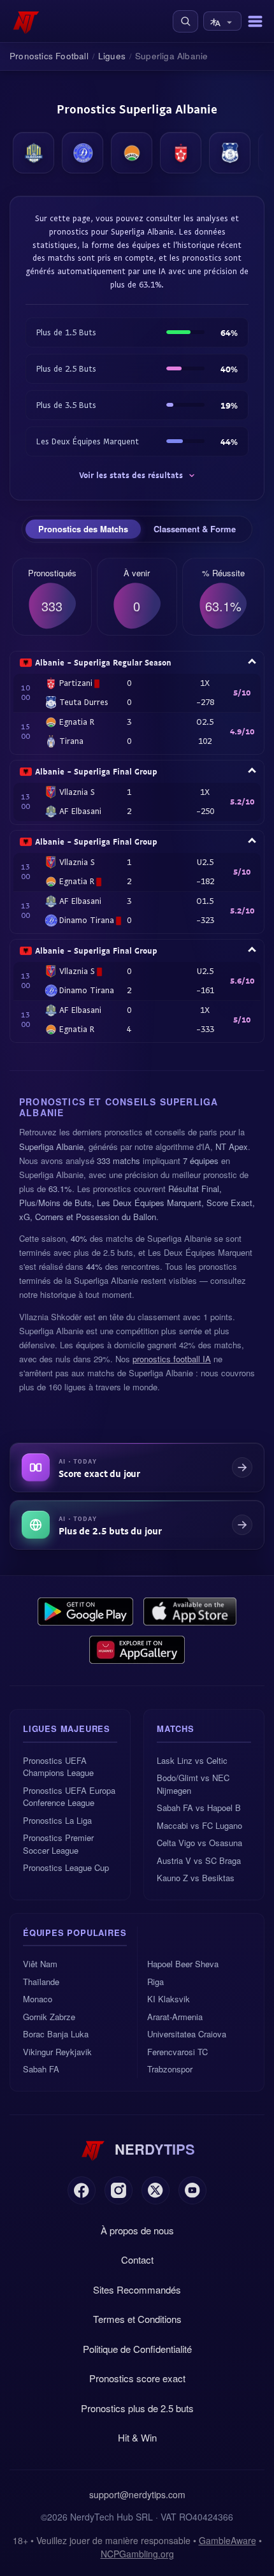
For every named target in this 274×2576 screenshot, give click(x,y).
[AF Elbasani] (33, 153)
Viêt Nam (40, 1964)
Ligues (112, 56)
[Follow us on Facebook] (82, 2190)
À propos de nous (137, 2230)
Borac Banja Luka (56, 2034)
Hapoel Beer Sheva (183, 1964)
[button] (185, 21)
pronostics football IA (172, 1359)
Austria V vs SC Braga (199, 1860)
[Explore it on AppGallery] (137, 1650)
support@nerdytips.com (137, 2494)
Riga (155, 1982)
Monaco (38, 1999)
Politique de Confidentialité (137, 2349)
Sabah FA (41, 2069)
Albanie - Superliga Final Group (96, 771)
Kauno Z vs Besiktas (196, 1878)
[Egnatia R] (132, 153)
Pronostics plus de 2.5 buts (137, 2408)
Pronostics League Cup (66, 1867)
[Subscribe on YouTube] (192, 2190)
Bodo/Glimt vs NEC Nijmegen (193, 1784)
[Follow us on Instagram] (119, 2190)
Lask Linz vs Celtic (192, 1760)
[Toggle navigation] (255, 21)
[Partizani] (181, 153)
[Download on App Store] (190, 1612)
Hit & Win (137, 2437)
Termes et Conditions (137, 2319)
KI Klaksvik (169, 1999)
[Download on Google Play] (85, 1612)
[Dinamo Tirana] (83, 153)
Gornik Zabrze (49, 2017)
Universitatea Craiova (187, 2034)
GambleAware (227, 2540)
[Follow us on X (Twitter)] (155, 2190)
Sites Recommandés (137, 2289)
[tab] (83, 529)
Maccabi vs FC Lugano (199, 1825)
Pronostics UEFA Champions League (58, 1767)
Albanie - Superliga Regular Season (103, 662)
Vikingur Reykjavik (57, 2052)
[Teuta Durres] (230, 153)
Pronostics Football (49, 56)
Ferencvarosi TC (177, 2052)
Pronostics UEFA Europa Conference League (69, 1797)
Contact (137, 2259)
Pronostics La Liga (57, 1820)
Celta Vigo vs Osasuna (199, 1843)
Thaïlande (41, 1982)
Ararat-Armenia (175, 2017)
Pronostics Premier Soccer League (58, 1844)
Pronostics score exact (137, 2378)
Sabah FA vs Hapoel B (199, 1808)
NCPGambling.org (137, 2554)
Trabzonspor (170, 2069)
